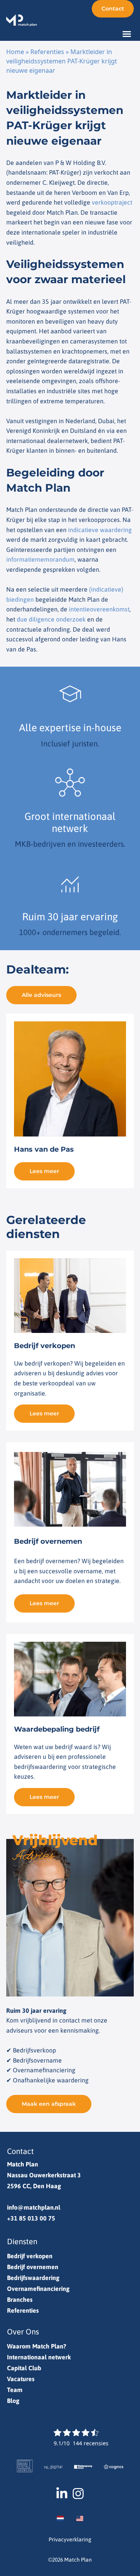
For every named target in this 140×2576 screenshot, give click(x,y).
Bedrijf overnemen (33, 2267)
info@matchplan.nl (34, 2207)
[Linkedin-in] (62, 2494)
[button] (127, 34)
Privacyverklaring (70, 2539)
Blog (13, 2401)
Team (15, 2390)
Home (15, 52)
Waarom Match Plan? (37, 2346)
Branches (20, 2299)
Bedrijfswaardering (33, 2278)
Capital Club (24, 2368)
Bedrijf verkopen (30, 2256)
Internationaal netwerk (39, 2357)
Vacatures (21, 2379)
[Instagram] (78, 2494)
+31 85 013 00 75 (31, 2218)
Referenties (47, 52)
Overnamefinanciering (38, 2289)
